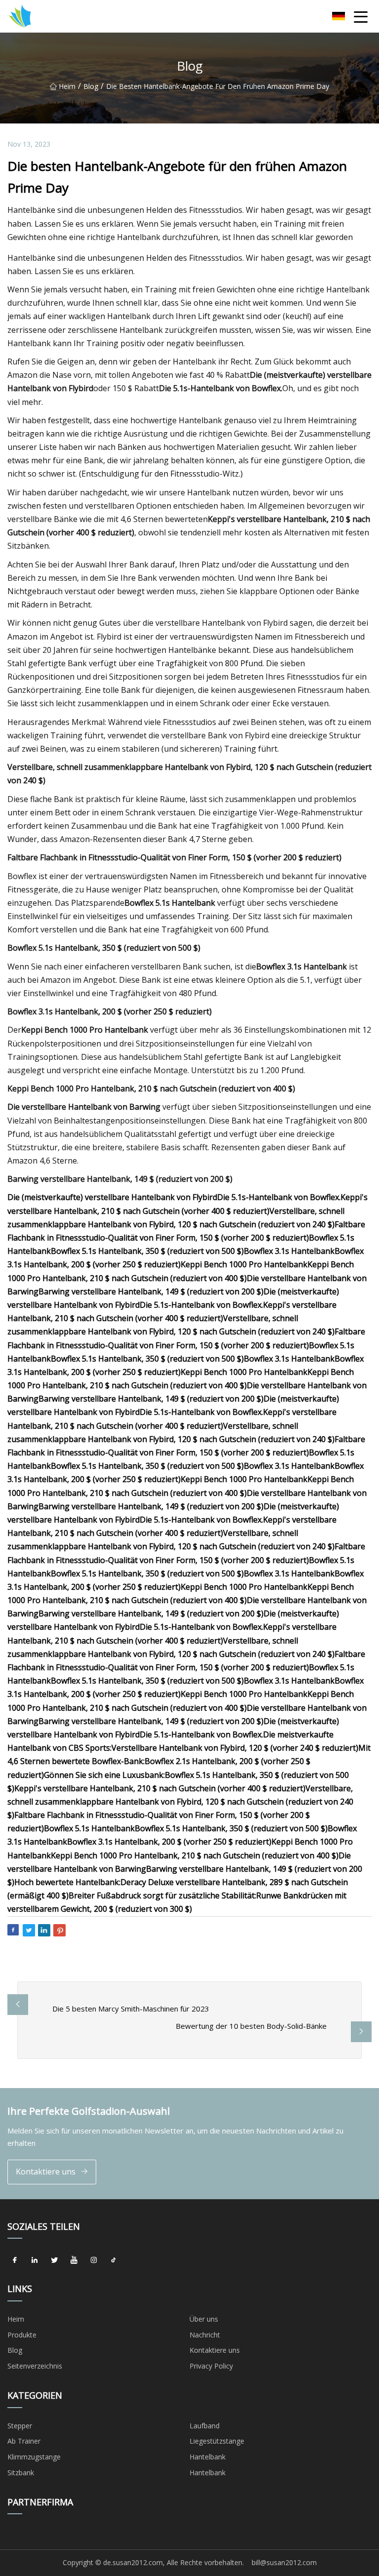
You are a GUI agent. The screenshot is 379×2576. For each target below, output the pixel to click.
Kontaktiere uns (46, 2172)
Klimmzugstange (34, 2457)
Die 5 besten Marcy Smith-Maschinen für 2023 (131, 2009)
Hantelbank (208, 2457)
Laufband (205, 2426)
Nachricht (205, 2335)
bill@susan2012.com (284, 2562)
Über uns (204, 2319)
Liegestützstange (217, 2441)
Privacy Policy (211, 2366)
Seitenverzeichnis (35, 2366)
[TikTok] (114, 2260)
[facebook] (15, 2260)
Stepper (20, 2426)
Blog (91, 86)
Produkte (22, 2335)
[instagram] (94, 2260)
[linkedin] (35, 2260)
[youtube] (74, 2260)
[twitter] (54, 2260)
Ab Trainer (24, 2441)
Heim (67, 86)
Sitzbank (21, 2473)
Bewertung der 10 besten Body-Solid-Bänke (251, 2026)
